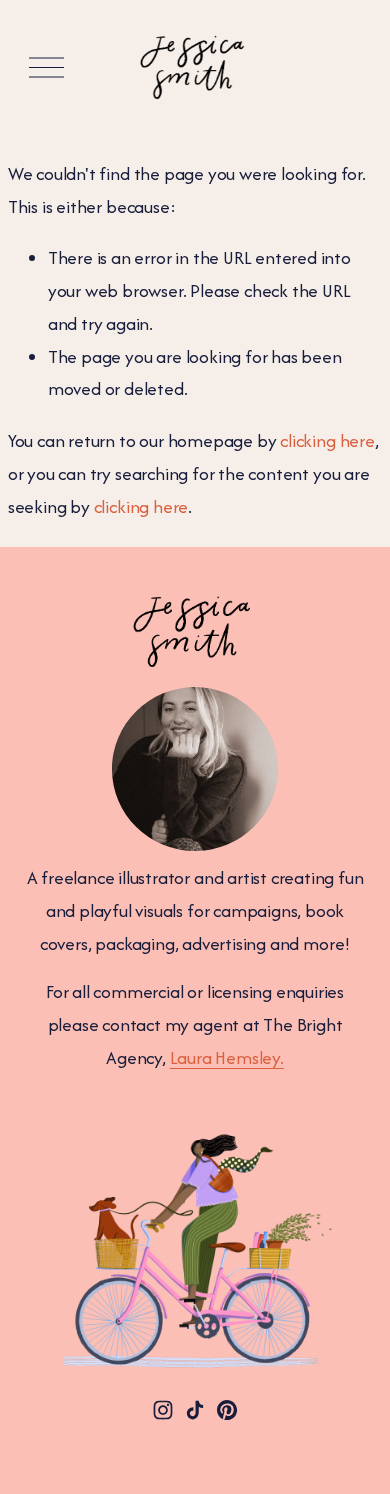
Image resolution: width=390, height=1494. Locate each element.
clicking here (327, 440)
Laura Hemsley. (227, 1057)
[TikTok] (195, 1410)
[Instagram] (163, 1410)
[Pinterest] (227, 1410)
